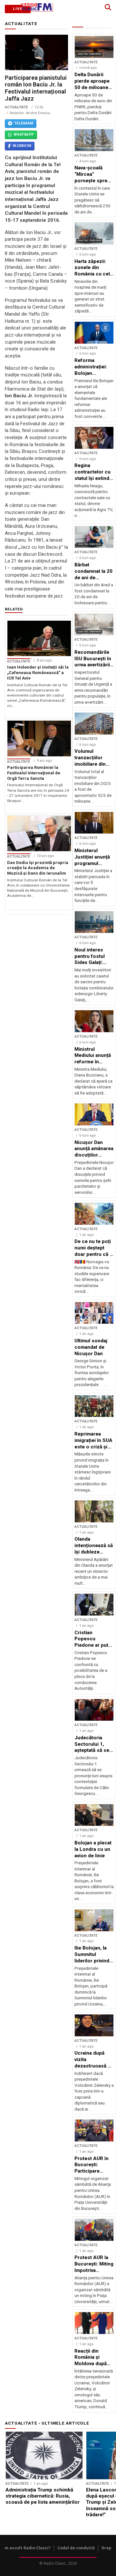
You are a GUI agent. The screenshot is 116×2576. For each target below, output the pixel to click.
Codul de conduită (76, 2548)
